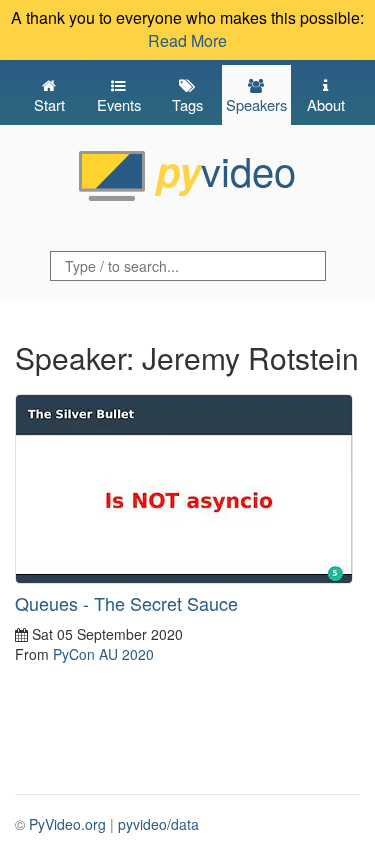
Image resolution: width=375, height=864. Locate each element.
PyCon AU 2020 (103, 654)
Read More (187, 40)
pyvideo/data (158, 824)
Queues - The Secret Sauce (126, 603)
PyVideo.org (67, 824)
